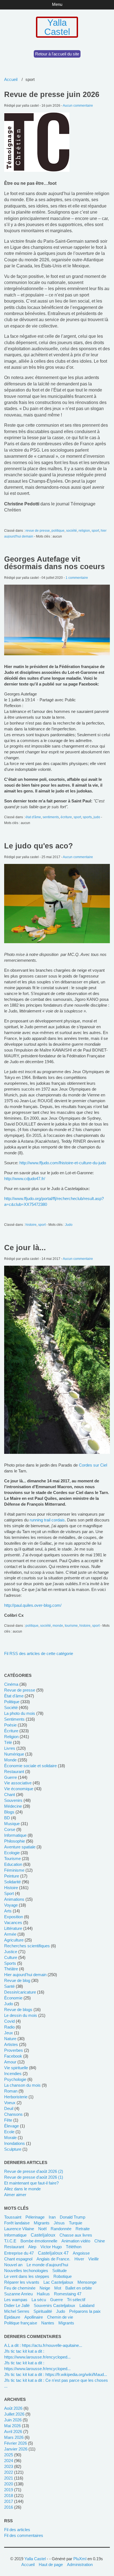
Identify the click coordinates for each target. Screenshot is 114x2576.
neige (45, 2288)
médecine (13, 1806)
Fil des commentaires (24, 2535)
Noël (42, 2229)
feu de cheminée (20, 2288)
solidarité (12, 1882)
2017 (9, 2501)
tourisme (71, 1626)
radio (9, 2027)
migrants (42, 2223)
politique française (21, 2323)
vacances (13, 1923)
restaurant (14, 1772)
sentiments (51, 817)
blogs (9, 1812)
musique (12, 1824)
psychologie (15, 2079)
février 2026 (15, 2443)
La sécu (39, 2300)
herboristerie (16, 2097)
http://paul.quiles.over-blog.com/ (33, 1605)
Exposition (14, 1917)
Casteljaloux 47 (53, 2253)
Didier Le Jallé (17, 2305)
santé (9, 1986)
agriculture (14, 1940)
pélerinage (35, 2217)
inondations (15, 2143)
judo (97, 817)
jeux (9, 2033)
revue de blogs (18, 2010)
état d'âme (33, 817)
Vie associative (18, 1783)
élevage (11, 2126)
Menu (57, 4)
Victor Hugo (51, 2247)
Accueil (11, 79)
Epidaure (12, 2317)
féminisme (14, 1870)
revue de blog (17, 1980)
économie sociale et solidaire (30, 1766)
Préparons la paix (85, 2311)
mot (58, 2288)
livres (10, 1748)
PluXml (80, 2559)
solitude (59, 2271)
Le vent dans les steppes (27, 2276)
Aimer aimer (15, 2195)
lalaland (87, 2305)
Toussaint (13, 2217)
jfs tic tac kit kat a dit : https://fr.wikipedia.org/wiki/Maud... (56, 2374)
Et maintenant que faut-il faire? (31, 2183)
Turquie (76, 2223)
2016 (9, 2507)
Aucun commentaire (78, 106)
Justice (11, 1952)
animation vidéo (76, 2241)
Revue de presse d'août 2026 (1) (34, 2177)
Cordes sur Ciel (93, 1465)
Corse (10, 1829)
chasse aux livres (76, 2235)
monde (58, 1626)
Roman (11, 2091)
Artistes (11, 2044)
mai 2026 (12, 2426)
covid (9, 2021)
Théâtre (11, 1969)
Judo (69, 1225)
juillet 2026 (14, 2414)
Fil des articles (17, 2530)
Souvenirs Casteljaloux (55, 2305)
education (13, 1864)
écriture (66, 817)
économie (13, 1998)
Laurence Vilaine (19, 2229)
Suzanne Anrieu (18, 2294)
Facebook (13, 2056)
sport (95, 531)
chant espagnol (18, 2259)
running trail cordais (47, 1520)
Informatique (15, 2235)
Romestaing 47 (68, 2294)
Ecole (9, 2132)
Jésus (59, 2223)
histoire (31, 1225)
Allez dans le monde (22, 2189)
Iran (52, 2217)
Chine (100, 2241)
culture (11, 1957)
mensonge (87, 2282)
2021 (9, 2478)
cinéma (11, 1684)
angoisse (81, 2253)
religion (84, 531)
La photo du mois (20, 1713)
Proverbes (14, 2050)
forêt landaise (17, 2223)
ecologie (12, 1853)
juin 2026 (13, 2420)
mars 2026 (14, 2437)
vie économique (19, 1789)
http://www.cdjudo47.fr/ (25, 1179)
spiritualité (43, 2311)
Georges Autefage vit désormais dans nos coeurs (55, 563)
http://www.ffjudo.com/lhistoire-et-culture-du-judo (63, 1163)
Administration (80, 2565)
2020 (9, 2484)
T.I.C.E (10, 2241)
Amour (10, 2062)
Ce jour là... (25, 1248)
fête (8, 2120)
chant (10, 1794)
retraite (83, 2229)
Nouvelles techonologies (26, 2271)
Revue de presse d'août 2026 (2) (34, 2171)
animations (14, 1899)
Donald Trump (72, 2217)
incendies (13, 2074)
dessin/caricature (20, 1992)
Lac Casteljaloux (58, 2282)
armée (10, 1934)
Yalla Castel (57, 27)
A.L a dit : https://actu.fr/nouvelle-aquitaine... (43, 2345)
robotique (63, 2276)
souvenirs (13, 1800)
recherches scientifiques (27, 1946)
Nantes (48, 2323)
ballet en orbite (79, 2288)
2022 (9, 2472)
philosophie (15, 1841)
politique (58, 531)
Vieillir (94, 2259)
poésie (10, 1725)
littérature (13, 1928)
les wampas (16, 2300)
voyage (11, 1905)
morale (10, 2138)
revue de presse (38, 531)
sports (87, 817)
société (72, 531)
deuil (9, 2108)
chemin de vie (60, 2317)
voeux (10, 2103)
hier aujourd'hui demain (25, 1975)
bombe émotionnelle (39, 2241)
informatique (15, 1835)
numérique (14, 1754)
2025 (9, 2455)
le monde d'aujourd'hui (47, 2265)
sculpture (13, 2149)
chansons (13, 2114)
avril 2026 (13, 2432)
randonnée (61, 2229)
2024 (9, 2461)
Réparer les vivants (22, 2282)
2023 (9, 2466)
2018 (9, 2496)
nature (10, 2039)
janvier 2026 (16, 2449)
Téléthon (74, 2247)
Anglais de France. (53, 2259)
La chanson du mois (22, 2085)
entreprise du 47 (19, 2253)
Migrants (66, 2323)
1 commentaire (77, 578)
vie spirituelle (16, 2068)
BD (7, 1818)
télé (8, 1742)
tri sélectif (76, 2300)
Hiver (79, 2259)
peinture (12, 1876)
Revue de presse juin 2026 (52, 94)
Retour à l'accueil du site (57, 54)
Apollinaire (34, 2317)
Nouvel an (13, 2265)
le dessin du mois (21, 2015)
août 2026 (13, 2408)
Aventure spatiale (20, 1847)
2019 (9, 2490)
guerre (11, 1777)
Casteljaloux (43, 2235)
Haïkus (43, 2294)
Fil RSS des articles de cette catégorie (39, 1653)
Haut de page (51, 2565)
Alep (32, 2247)
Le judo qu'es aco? (39, 846)
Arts (8, 1911)
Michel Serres (17, 2311)
